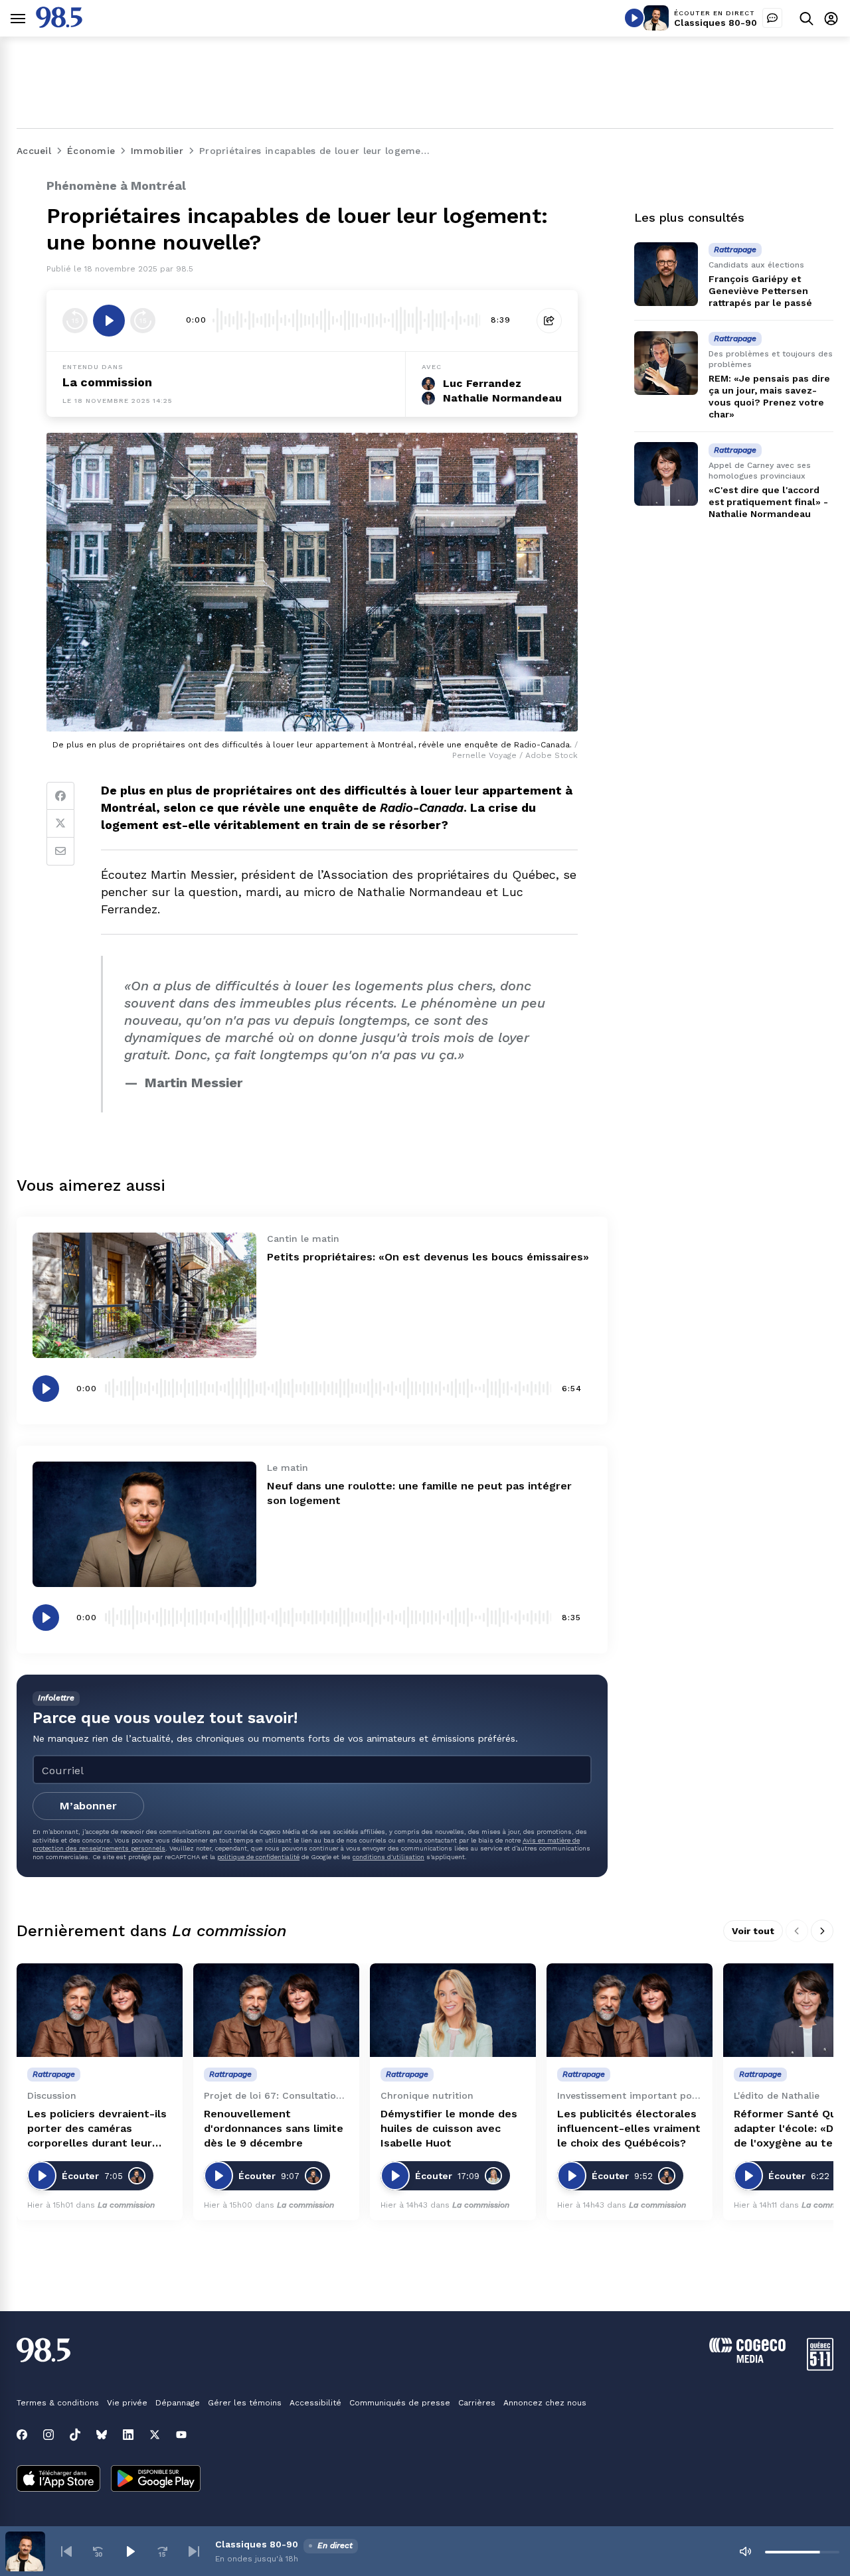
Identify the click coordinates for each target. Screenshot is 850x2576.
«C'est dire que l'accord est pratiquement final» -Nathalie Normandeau (768, 502)
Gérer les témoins (245, 2403)
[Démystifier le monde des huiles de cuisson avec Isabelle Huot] (453, 2010)
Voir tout (753, 1931)
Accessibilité (315, 2403)
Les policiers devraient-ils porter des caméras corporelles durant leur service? (97, 2129)
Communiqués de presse (400, 2403)
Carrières (477, 2403)
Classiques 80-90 (716, 23)
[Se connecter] (831, 18)
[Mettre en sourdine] (745, 2551)
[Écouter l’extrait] (109, 321)
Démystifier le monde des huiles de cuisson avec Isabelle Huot (449, 2128)
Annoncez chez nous (545, 2403)
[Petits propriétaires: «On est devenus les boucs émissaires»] (144, 1295)
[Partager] (549, 321)
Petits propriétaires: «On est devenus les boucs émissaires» (428, 1257)
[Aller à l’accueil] (59, 24)
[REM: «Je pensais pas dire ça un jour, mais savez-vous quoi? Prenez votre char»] (666, 363)
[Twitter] (60, 824)
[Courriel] (60, 852)
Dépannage (178, 2403)
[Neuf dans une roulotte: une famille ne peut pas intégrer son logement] (144, 1524)
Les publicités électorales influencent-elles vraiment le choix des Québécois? (629, 2128)
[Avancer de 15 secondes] (143, 321)
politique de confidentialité (258, 1857)
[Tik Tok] (75, 2435)
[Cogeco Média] (747, 2359)
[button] (66, 2551)
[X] (155, 2435)
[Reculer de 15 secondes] (75, 321)
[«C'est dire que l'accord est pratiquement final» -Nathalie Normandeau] (666, 474)
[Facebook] (60, 796)
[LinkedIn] (128, 2435)
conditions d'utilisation (388, 1857)
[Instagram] (48, 2435)
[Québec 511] (820, 2367)
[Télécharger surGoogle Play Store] (156, 2480)
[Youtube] (181, 2435)
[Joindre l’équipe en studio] (772, 18)
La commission (107, 382)
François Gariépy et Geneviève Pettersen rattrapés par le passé (760, 291)
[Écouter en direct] (634, 18)
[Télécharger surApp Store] (58, 2480)
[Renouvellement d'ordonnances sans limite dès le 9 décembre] (276, 2010)
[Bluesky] (102, 2435)
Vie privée (127, 2403)
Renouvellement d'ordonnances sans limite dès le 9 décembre (274, 2128)
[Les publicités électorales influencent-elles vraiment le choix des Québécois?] (630, 2010)
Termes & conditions (58, 2403)
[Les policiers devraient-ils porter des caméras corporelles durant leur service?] (100, 2010)
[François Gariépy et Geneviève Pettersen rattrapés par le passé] (666, 274)
